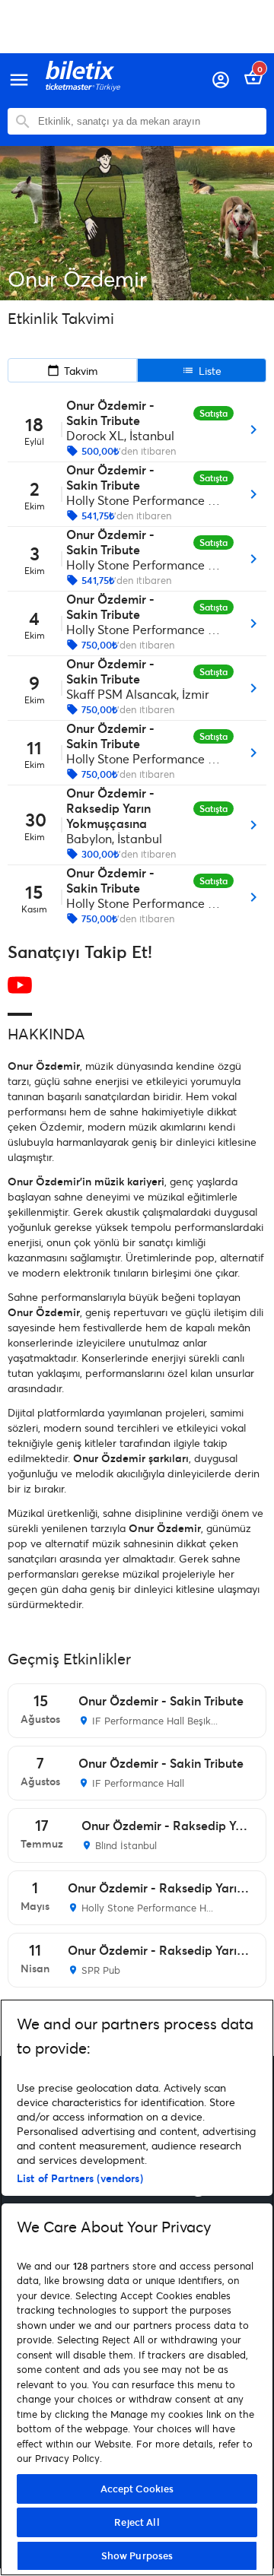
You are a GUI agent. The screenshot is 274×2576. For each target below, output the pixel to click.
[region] (137, 2287)
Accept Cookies (137, 2489)
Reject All (137, 2522)
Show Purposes (137, 2555)
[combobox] (148, 121)
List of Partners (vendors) (80, 2178)
